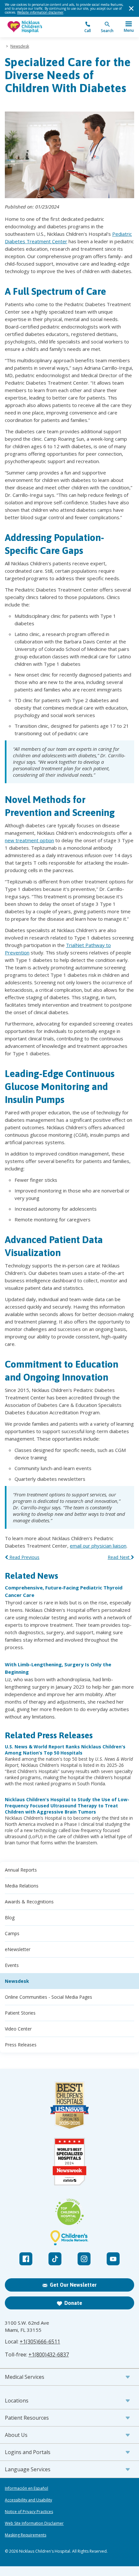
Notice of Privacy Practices (29, 2512)
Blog (10, 1917)
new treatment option (29, 840)
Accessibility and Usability (28, 2500)
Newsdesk (20, 46)
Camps (12, 1933)
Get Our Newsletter (73, 2285)
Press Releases (21, 2045)
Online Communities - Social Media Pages (48, 1997)
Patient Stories (20, 2013)
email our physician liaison (98, 1546)
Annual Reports (21, 1870)
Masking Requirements (26, 2535)
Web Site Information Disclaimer (34, 2523)
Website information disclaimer (40, 12)
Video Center (18, 2029)
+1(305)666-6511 (40, 2342)
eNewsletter (18, 1949)
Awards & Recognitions (29, 1902)
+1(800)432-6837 (49, 2354)
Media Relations (22, 1886)
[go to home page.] (37, 27)
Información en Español (27, 2488)
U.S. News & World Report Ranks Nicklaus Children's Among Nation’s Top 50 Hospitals (65, 1750)
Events (12, 1965)
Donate (73, 2303)
